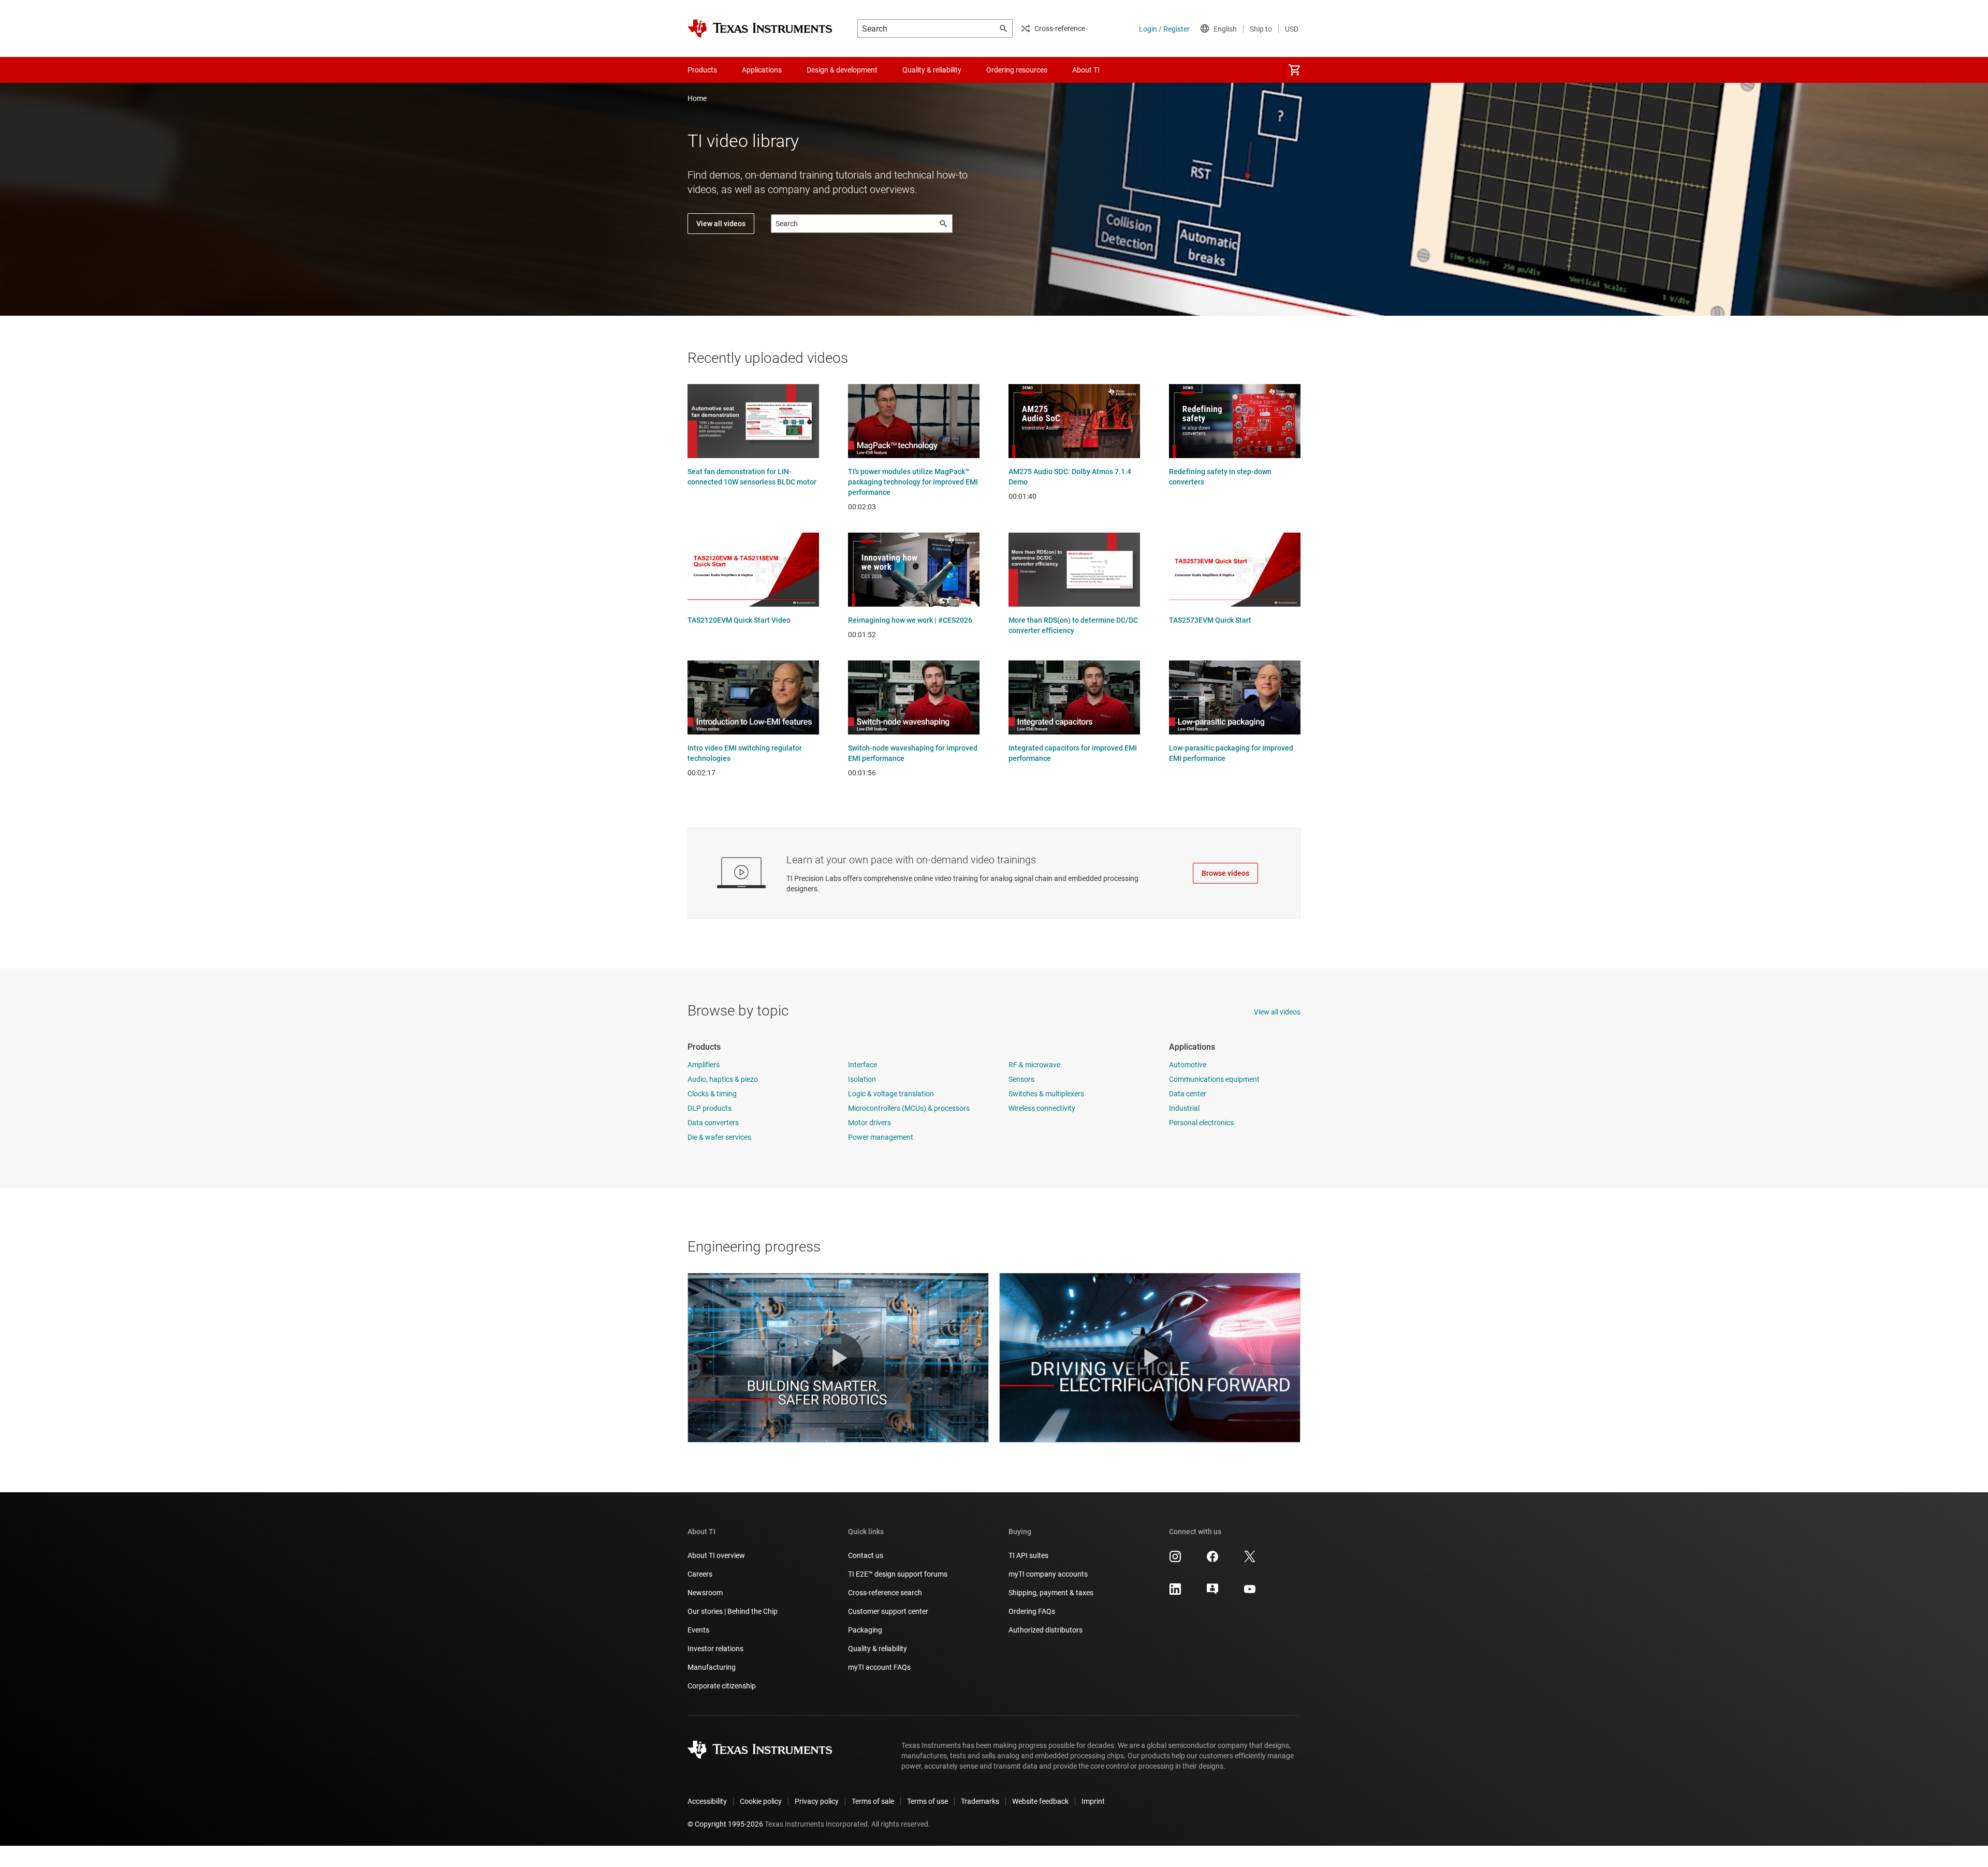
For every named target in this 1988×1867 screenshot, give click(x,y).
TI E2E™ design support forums (898, 1574)
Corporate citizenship (722, 1686)
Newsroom (705, 1593)
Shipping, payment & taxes (1051, 1593)
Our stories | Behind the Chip (733, 1611)
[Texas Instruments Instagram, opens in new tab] (1175, 1560)
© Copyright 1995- (725, 1824)
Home (697, 98)
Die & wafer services (719, 1137)
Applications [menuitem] (762, 70)
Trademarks (980, 1801)
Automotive (1188, 1065)
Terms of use (927, 1801)
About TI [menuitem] (1086, 70)
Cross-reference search (885, 1593)
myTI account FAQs (879, 1667)
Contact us (866, 1555)
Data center (1188, 1094)
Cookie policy (761, 1801)
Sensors (1021, 1079)
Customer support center (888, 1611)
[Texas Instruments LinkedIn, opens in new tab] (1175, 1593)
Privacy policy (817, 1801)
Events (698, 1630)
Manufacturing (712, 1667)
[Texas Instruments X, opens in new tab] (1250, 1560)
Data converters (713, 1123)
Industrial (1184, 1108)
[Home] (760, 28)
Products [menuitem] (702, 70)
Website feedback (1040, 1801)
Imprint (1093, 1801)
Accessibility (707, 1801)
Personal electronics (1201, 1123)
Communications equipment (1214, 1079)
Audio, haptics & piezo (723, 1079)
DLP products (710, 1108)
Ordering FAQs (1032, 1611)
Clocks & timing (712, 1094)
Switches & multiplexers (1046, 1094)
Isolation (862, 1079)
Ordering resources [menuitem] (1017, 70)
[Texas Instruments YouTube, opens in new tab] (1250, 1593)
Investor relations (715, 1649)
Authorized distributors (1046, 1630)
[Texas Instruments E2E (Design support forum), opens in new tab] (1212, 1593)
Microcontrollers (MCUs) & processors (909, 1108)
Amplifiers (704, 1065)
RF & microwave (1034, 1065)
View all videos (721, 224)
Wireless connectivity (1042, 1108)
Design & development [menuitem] (842, 70)
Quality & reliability (878, 1649)
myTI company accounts (1048, 1574)
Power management (881, 1137)
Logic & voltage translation (891, 1094)
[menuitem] (1294, 70)
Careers (700, 1574)
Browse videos (1225, 873)
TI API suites (1028, 1555)
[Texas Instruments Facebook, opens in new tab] (1212, 1560)
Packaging (865, 1630)
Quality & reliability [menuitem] (932, 70)
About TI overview (716, 1555)
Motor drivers (869, 1123)
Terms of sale (873, 1801)
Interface (863, 1065)
